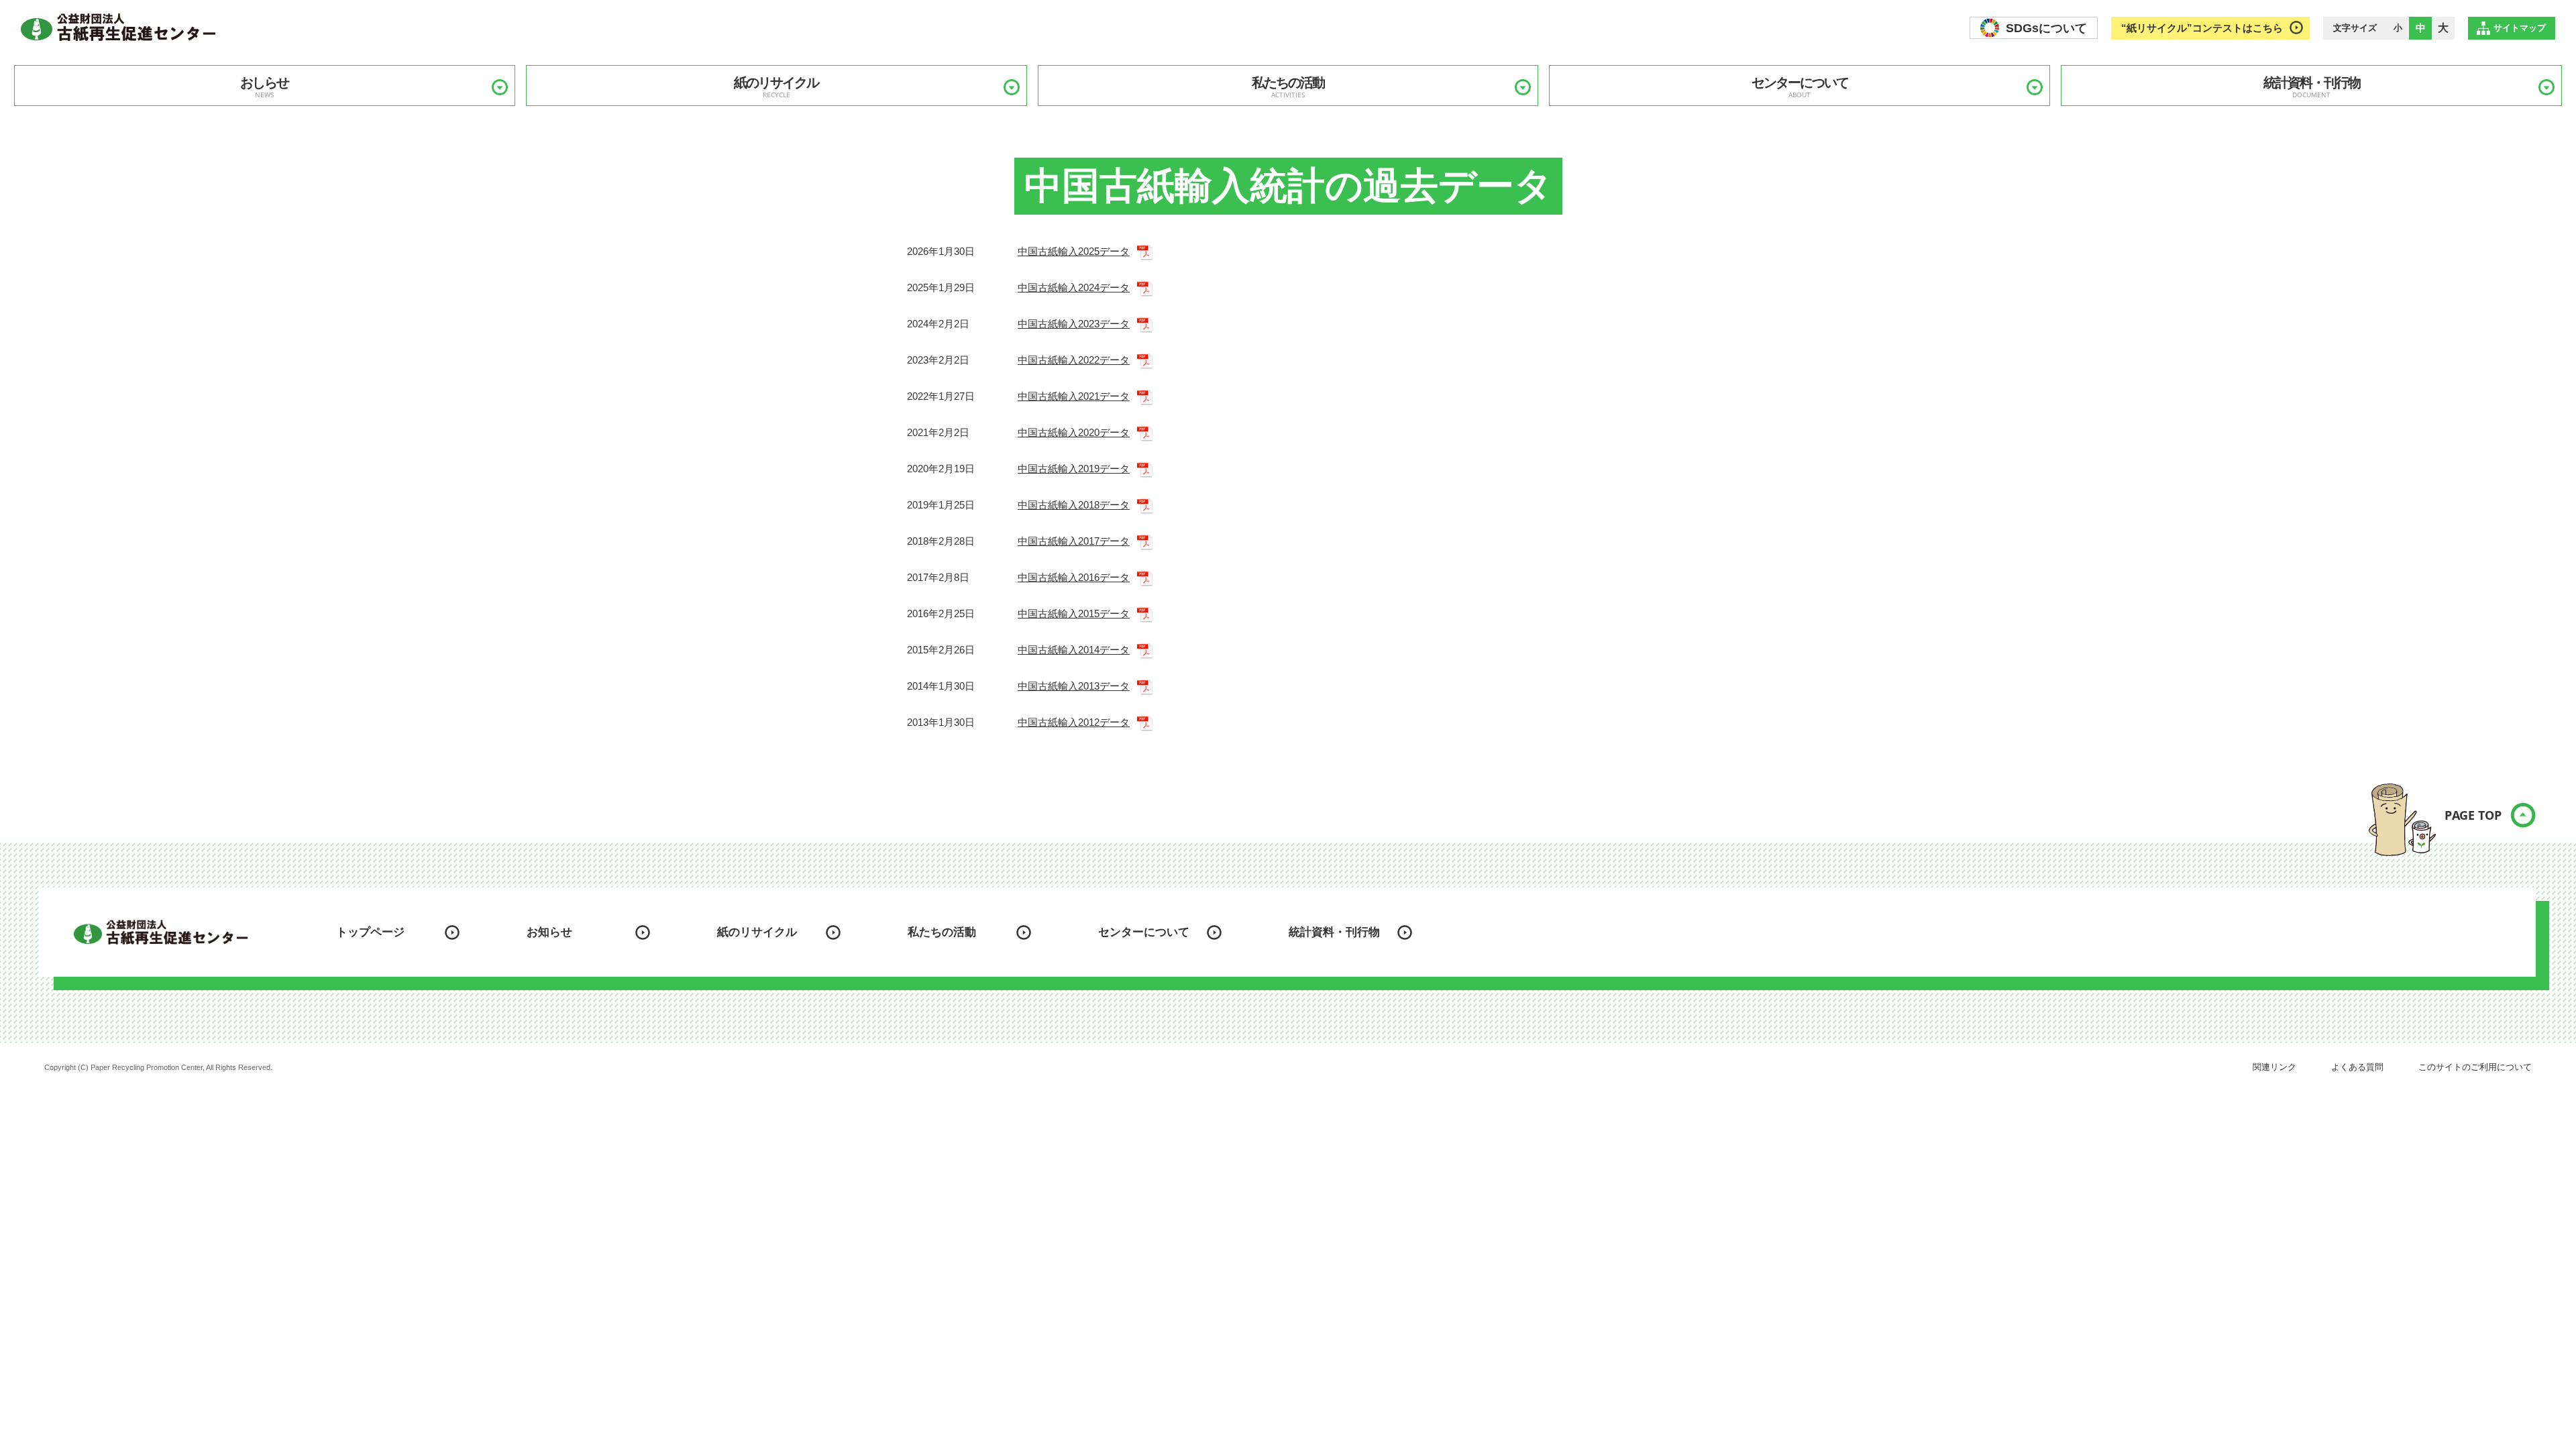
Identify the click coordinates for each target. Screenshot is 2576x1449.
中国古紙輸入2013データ (1074, 686)
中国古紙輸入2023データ (1074, 324)
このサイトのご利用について (2475, 1067)
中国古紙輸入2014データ (1074, 650)
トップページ (370, 932)
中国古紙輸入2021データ (1074, 396)
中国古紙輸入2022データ (1074, 360)
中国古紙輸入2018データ (1074, 505)
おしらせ (264, 87)
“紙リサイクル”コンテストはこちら (2202, 28)
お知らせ (549, 932)
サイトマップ (2520, 28)
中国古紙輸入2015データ (1074, 613)
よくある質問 (2357, 1067)
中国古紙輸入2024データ (1074, 287)
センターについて (1800, 87)
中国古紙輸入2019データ (1074, 469)
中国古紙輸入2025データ (1074, 251)
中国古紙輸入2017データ (1074, 541)
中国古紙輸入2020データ (1074, 432)
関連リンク (2274, 1067)
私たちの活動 (1288, 87)
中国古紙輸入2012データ (1074, 722)
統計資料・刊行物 (2312, 87)
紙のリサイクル (776, 87)
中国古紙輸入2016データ (1074, 577)
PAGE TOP (2473, 815)
